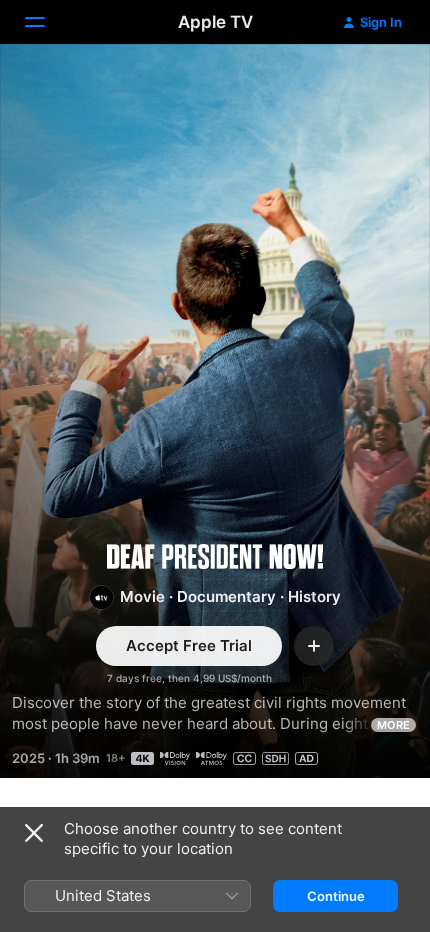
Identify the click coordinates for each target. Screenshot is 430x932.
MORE (393, 725)
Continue (336, 896)
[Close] (34, 833)
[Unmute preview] (376, 83)
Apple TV (215, 22)
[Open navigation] (47, 22)
